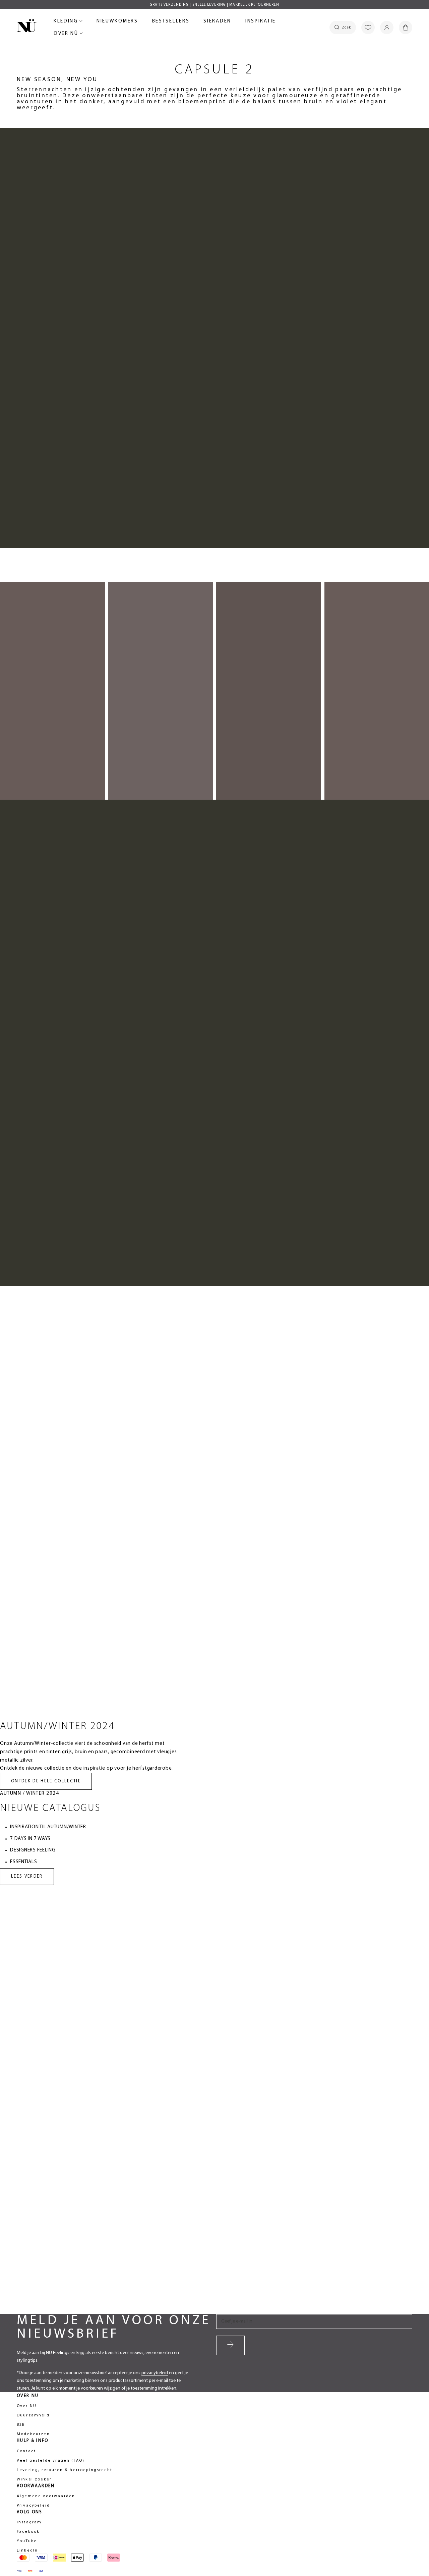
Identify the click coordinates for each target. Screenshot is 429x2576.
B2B (21, 2425)
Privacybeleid (33, 2506)
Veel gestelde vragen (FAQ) (51, 2461)
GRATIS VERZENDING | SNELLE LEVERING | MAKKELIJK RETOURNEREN (215, 5)
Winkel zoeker (34, 2479)
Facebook (28, 2532)
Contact (26, 2451)
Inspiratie (261, 21)
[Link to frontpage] (27, 27)
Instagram (29, 2522)
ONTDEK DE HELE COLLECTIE (46, 1781)
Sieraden (217, 22)
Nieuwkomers (117, 22)
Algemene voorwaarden (46, 2496)
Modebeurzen (33, 2434)
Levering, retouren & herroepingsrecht (65, 2470)
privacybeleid (155, 2373)
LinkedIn (27, 2551)
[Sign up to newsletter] (230, 2345)
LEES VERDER (27, 1876)
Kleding (67, 22)
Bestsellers (171, 22)
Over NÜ (67, 35)
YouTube (27, 2541)
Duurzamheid (33, 2415)
